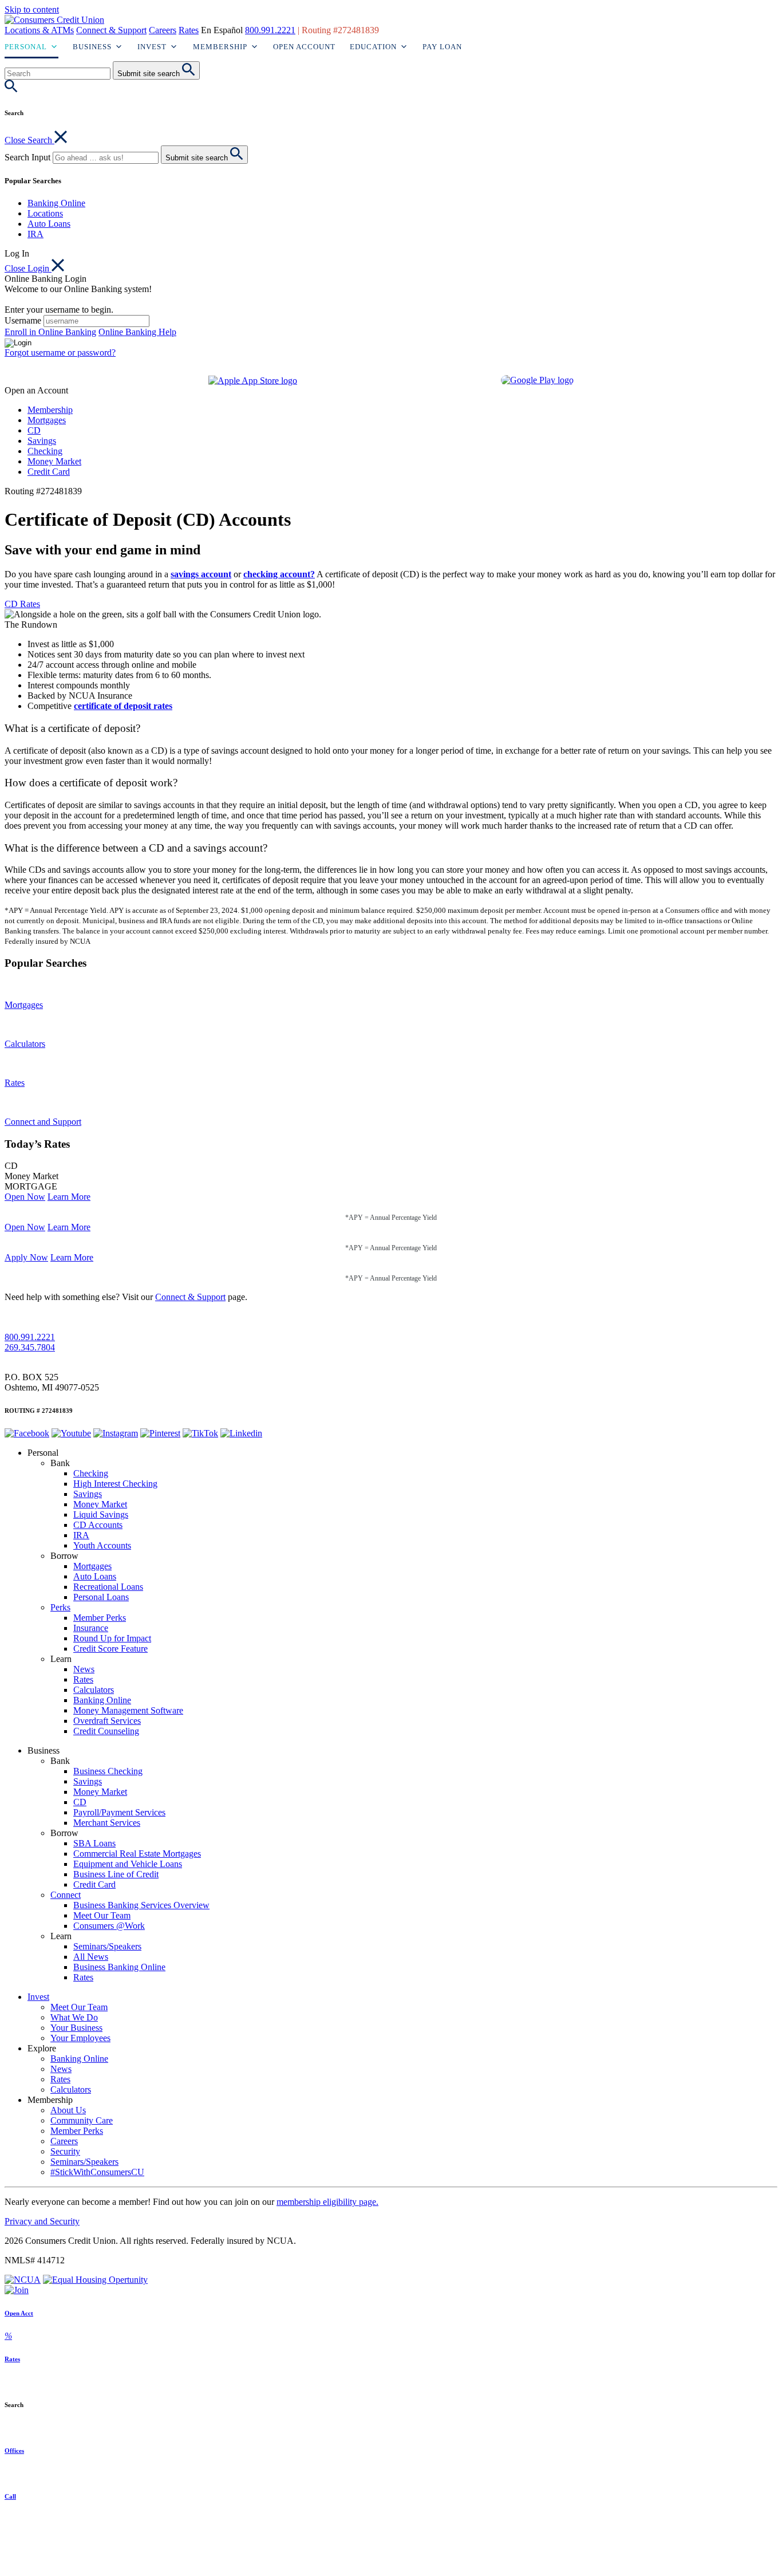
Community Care (82, 2120)
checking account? (279, 574)
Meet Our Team (102, 1915)
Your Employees (80, 2038)
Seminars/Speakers (107, 1946)
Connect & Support (111, 30)
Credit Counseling (106, 1731)
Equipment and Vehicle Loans (128, 1864)
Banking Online (56, 203)
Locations (45, 213)
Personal (26, 47)
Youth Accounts (102, 1545)
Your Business (76, 2028)
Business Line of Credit (116, 1874)
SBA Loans (94, 1843)
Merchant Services (107, 1823)
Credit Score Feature (110, 1649)
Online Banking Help (137, 332)
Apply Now (26, 1257)
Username (23, 320)
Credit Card (49, 472)
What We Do (74, 2017)
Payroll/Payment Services (119, 1812)
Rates (189, 30)
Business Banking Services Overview (141, 1905)
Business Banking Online (119, 1967)
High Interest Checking (115, 1484)
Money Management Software (128, 1710)
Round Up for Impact (112, 1638)
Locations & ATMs (39, 30)
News (84, 1669)
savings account (201, 574)
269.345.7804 (30, 1347)
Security (65, 2151)
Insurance (91, 1628)
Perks (60, 1607)
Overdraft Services (107, 1721)
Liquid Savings (101, 1515)
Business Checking (108, 1771)
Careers (163, 30)
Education (373, 47)
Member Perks (100, 1618)
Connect (66, 1895)
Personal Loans (101, 1597)
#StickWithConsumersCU (97, 2172)
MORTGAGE (31, 1186)
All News (91, 1957)
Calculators (94, 1690)
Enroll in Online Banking (50, 332)
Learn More (69, 1197)
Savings (42, 441)
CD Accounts (98, 1525)
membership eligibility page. (327, 2202)
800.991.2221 (270, 30)
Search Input (27, 157)
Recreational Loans (108, 1587)
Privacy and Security (42, 2221)
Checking (45, 451)
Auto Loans (49, 224)
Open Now (25, 1197)
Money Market (54, 461)
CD (34, 430)
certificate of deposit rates (123, 706)
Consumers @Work (109, 1926)
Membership (220, 47)
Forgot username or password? (60, 352)
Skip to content (32, 9)
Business (92, 47)
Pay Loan (442, 47)
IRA (35, 234)
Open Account (304, 47)
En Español (222, 30)
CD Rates (22, 604)
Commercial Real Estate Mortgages (137, 1854)
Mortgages (47, 420)
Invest (152, 47)
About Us (68, 2110)
